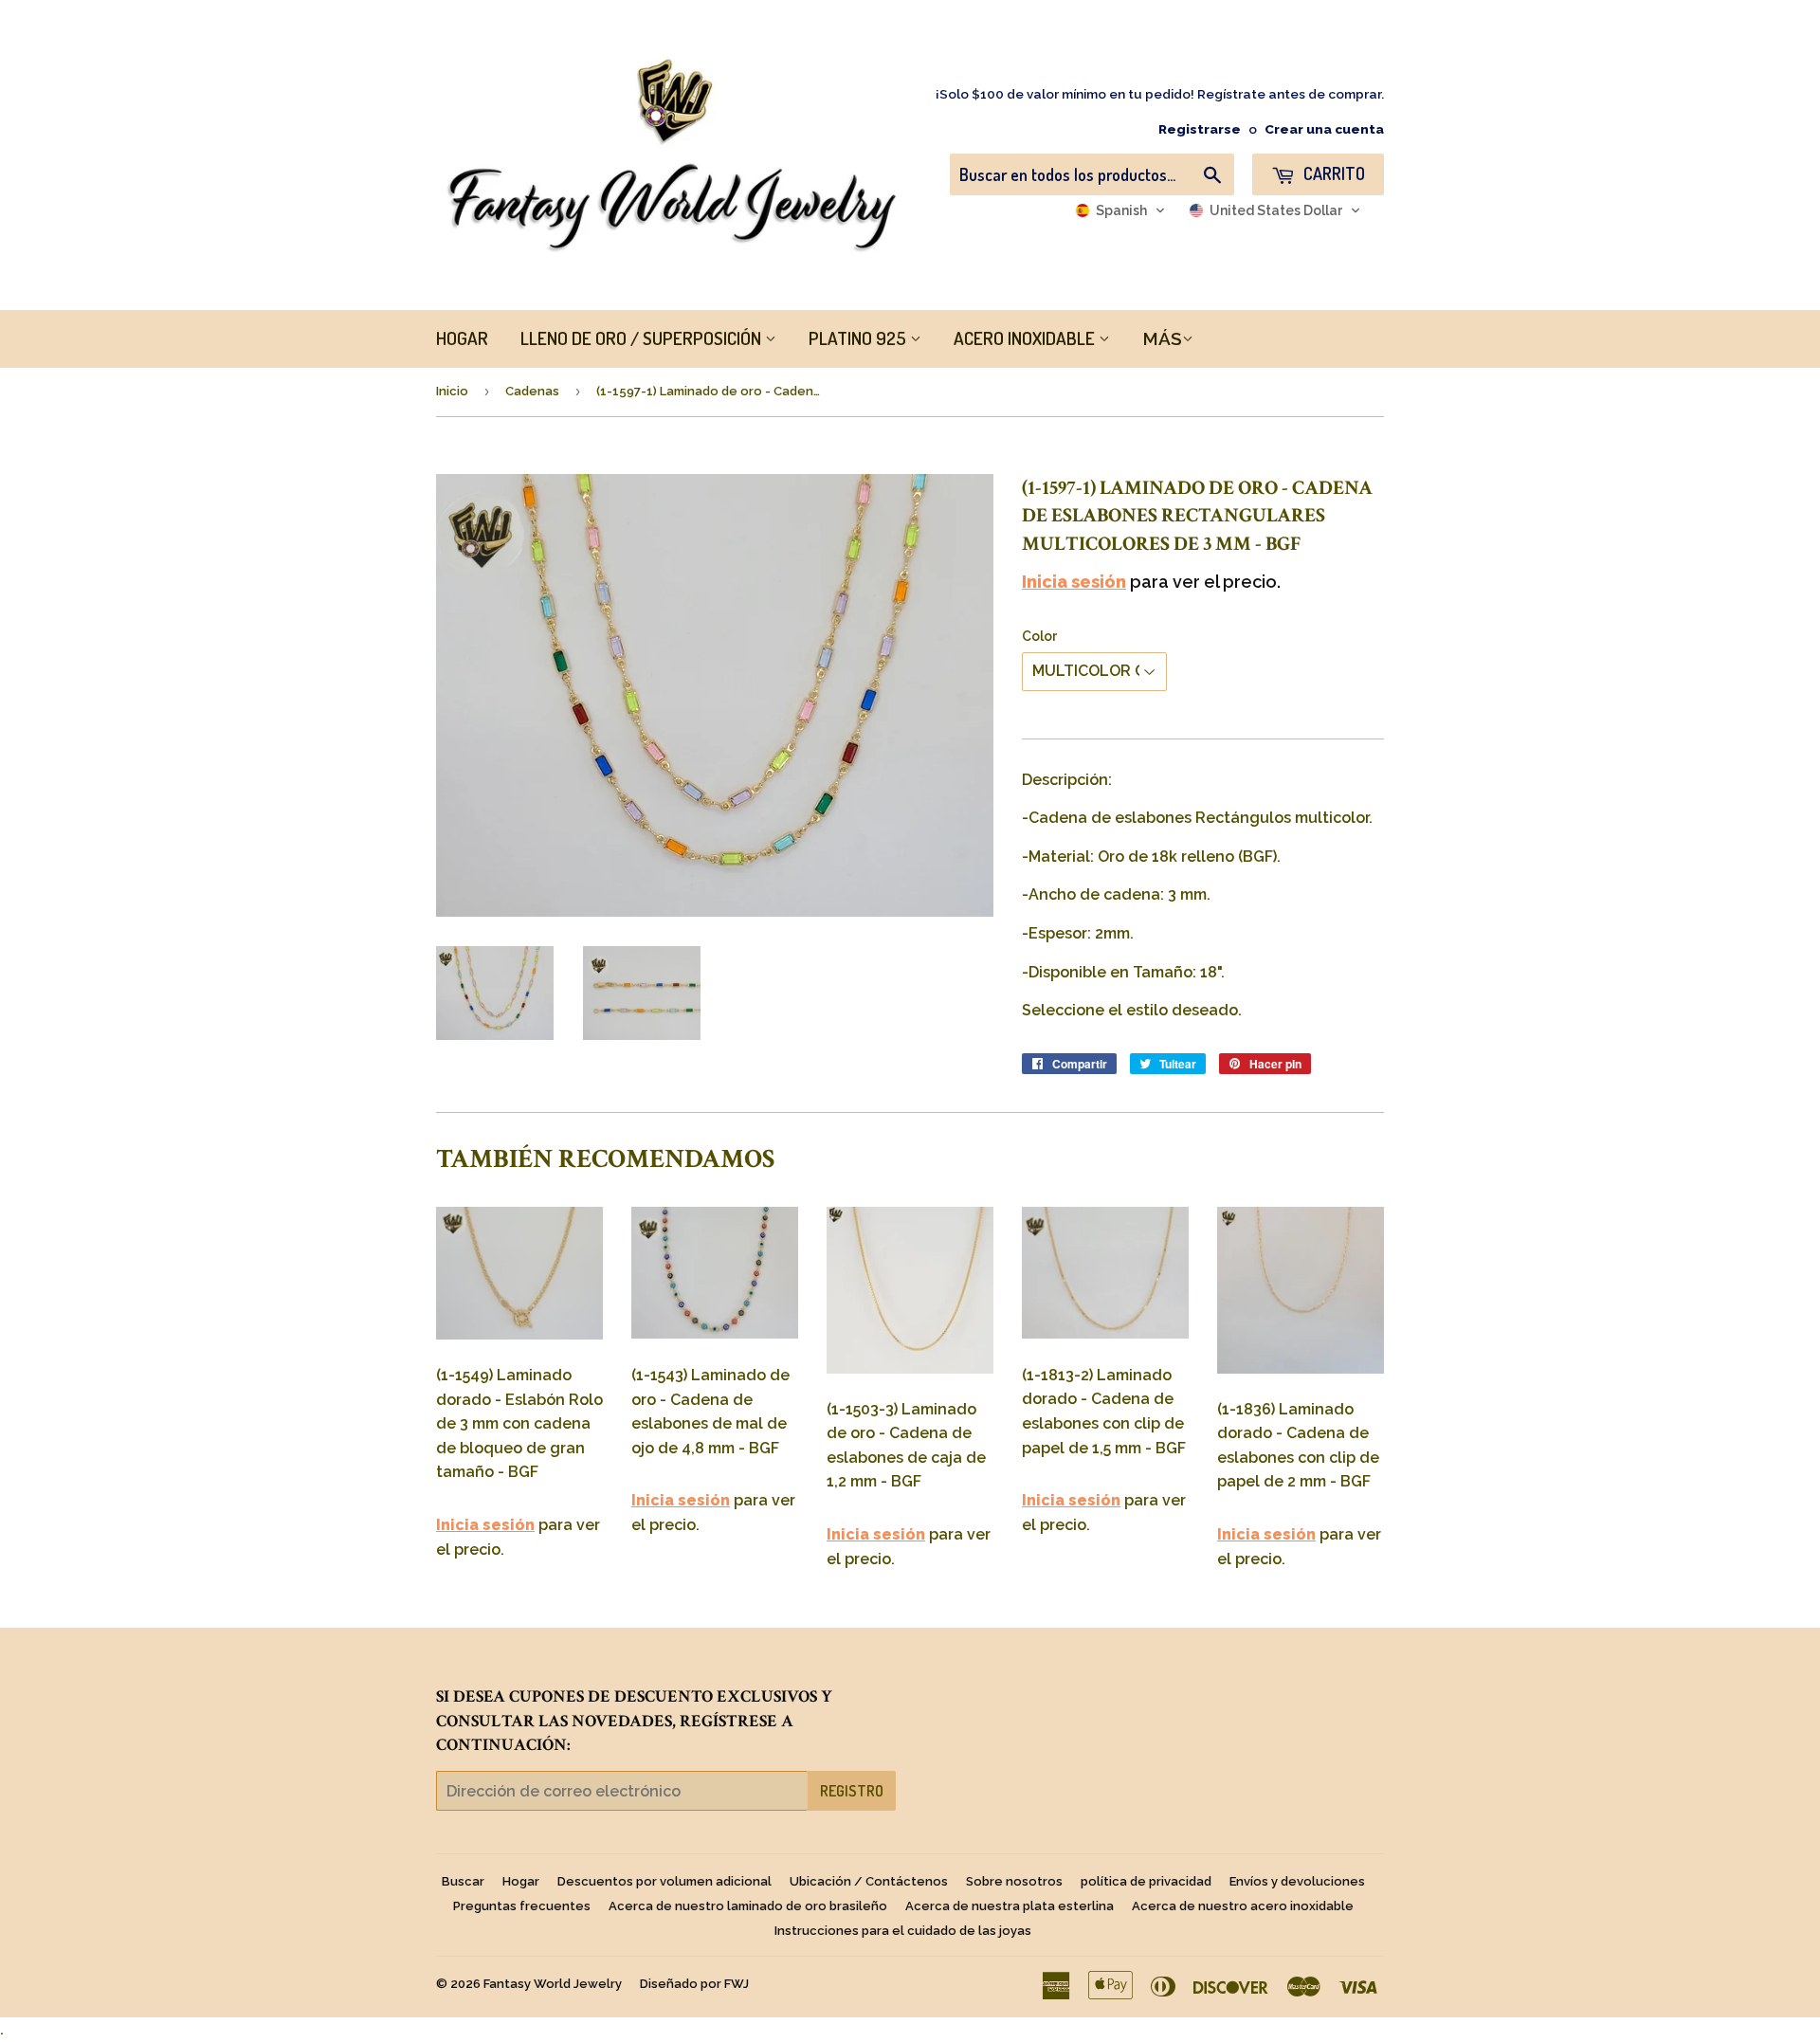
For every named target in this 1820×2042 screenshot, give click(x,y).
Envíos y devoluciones (1297, 1881)
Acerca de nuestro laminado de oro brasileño (748, 1906)
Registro (852, 1791)
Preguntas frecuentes (522, 1906)
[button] (1120, 210)
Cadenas (532, 391)
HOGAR (462, 338)
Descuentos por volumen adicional (664, 1881)
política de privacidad (1146, 1881)
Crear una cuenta (1324, 129)
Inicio (452, 391)
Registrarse (1200, 129)
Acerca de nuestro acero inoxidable (1243, 1906)
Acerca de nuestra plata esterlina (1010, 1906)
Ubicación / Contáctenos (869, 1881)
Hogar (521, 1881)
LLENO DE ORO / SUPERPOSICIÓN (643, 338)
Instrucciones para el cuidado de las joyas (903, 1931)
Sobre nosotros (1014, 1881)
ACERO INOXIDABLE (1026, 338)
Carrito (1332, 173)
